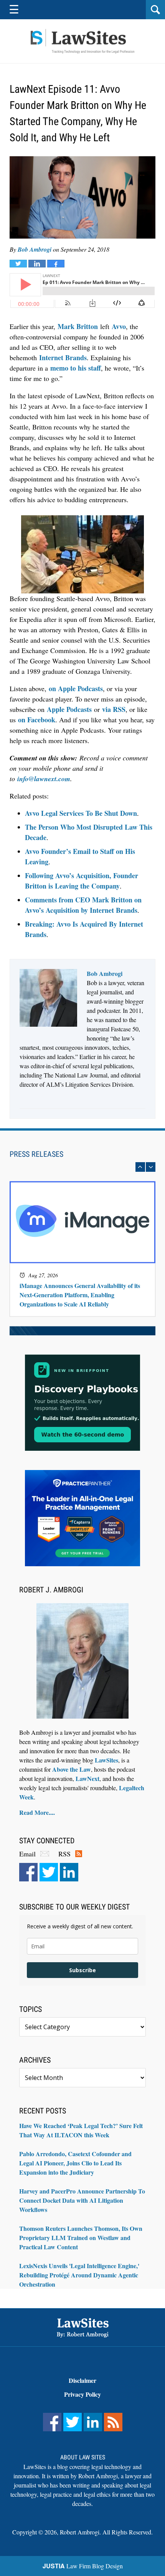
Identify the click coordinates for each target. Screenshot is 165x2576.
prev (140, 1167)
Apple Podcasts (69, 709)
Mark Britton (78, 326)
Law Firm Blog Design (83, 2566)
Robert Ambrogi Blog (82, 41)
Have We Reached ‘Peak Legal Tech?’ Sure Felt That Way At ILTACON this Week (81, 2130)
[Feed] (113, 2422)
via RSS (114, 709)
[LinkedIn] (69, 1872)
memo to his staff (76, 368)
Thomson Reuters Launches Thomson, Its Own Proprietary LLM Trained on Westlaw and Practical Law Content (81, 2238)
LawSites (106, 1760)
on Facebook (37, 720)
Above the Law (72, 1769)
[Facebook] (28, 1872)
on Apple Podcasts (76, 688)
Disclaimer (82, 2380)
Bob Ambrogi (35, 249)
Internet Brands (63, 357)
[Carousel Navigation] (82, 1167)
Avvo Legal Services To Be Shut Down (81, 813)
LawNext (87, 1778)
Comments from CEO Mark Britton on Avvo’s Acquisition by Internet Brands (83, 905)
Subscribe (82, 1970)
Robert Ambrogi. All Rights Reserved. (106, 2532)
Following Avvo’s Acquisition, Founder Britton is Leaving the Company (82, 881)
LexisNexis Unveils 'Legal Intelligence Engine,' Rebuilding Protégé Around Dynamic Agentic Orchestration (79, 2275)
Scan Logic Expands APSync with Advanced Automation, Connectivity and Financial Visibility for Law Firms (78, 1295)
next (151, 1167)
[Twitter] (49, 1872)
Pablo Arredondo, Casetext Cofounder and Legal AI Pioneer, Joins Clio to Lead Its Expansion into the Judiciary (75, 2163)
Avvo (119, 326)
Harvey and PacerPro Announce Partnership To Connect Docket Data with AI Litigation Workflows (82, 2200)
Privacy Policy (82, 2394)
